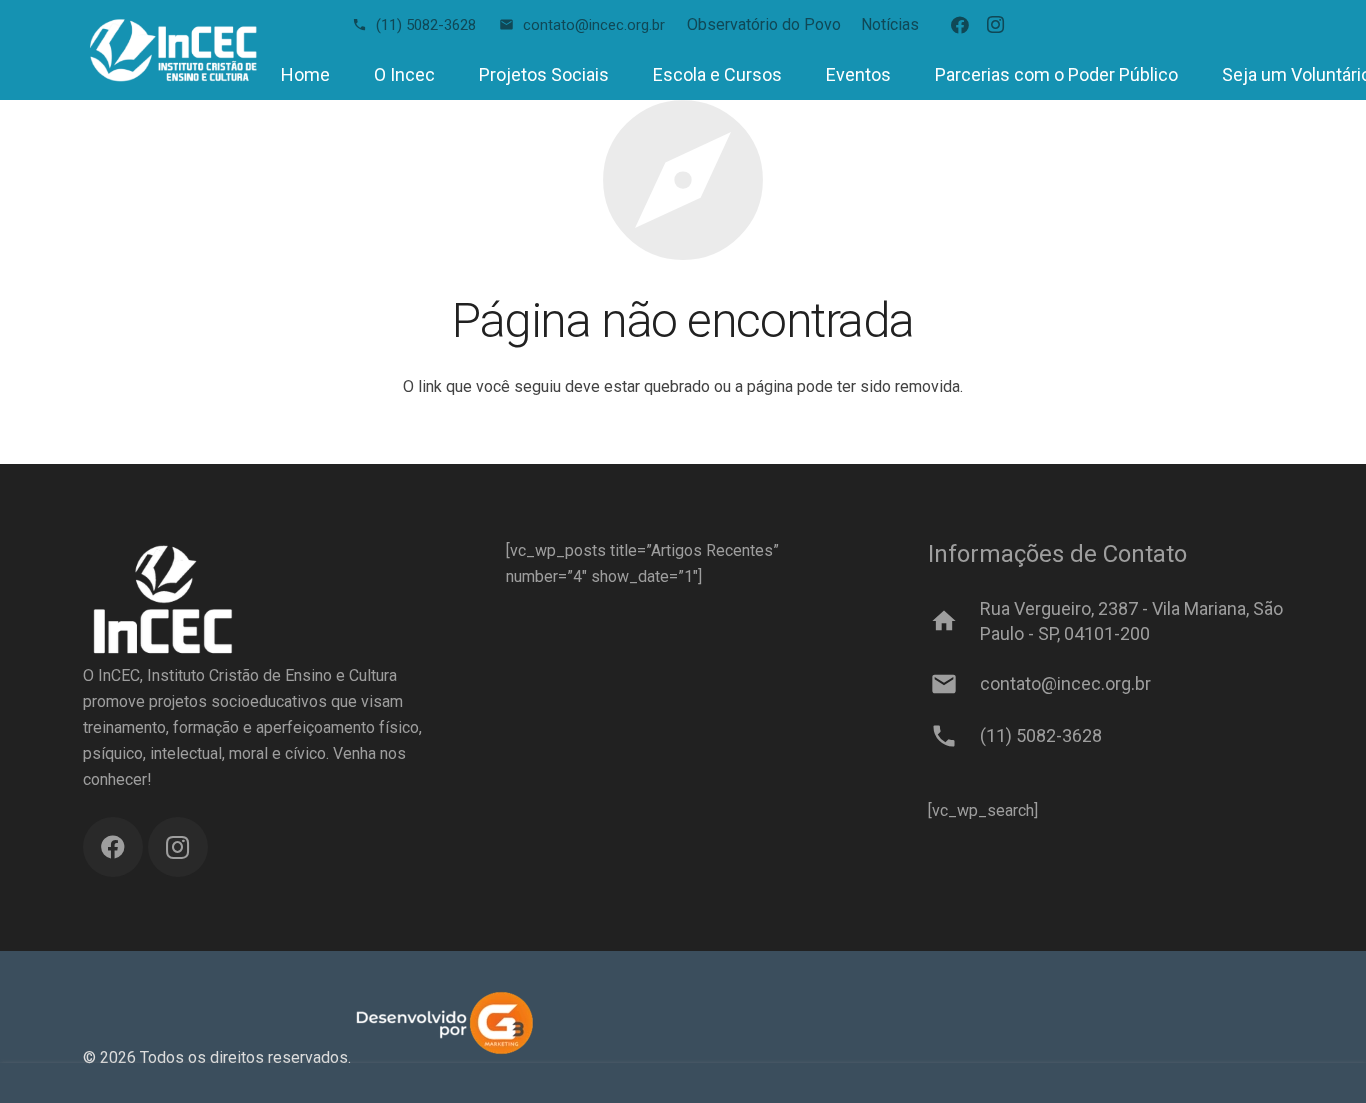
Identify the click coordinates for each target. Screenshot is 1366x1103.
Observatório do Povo (764, 24)
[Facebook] (960, 25)
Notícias (890, 24)
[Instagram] (996, 25)
